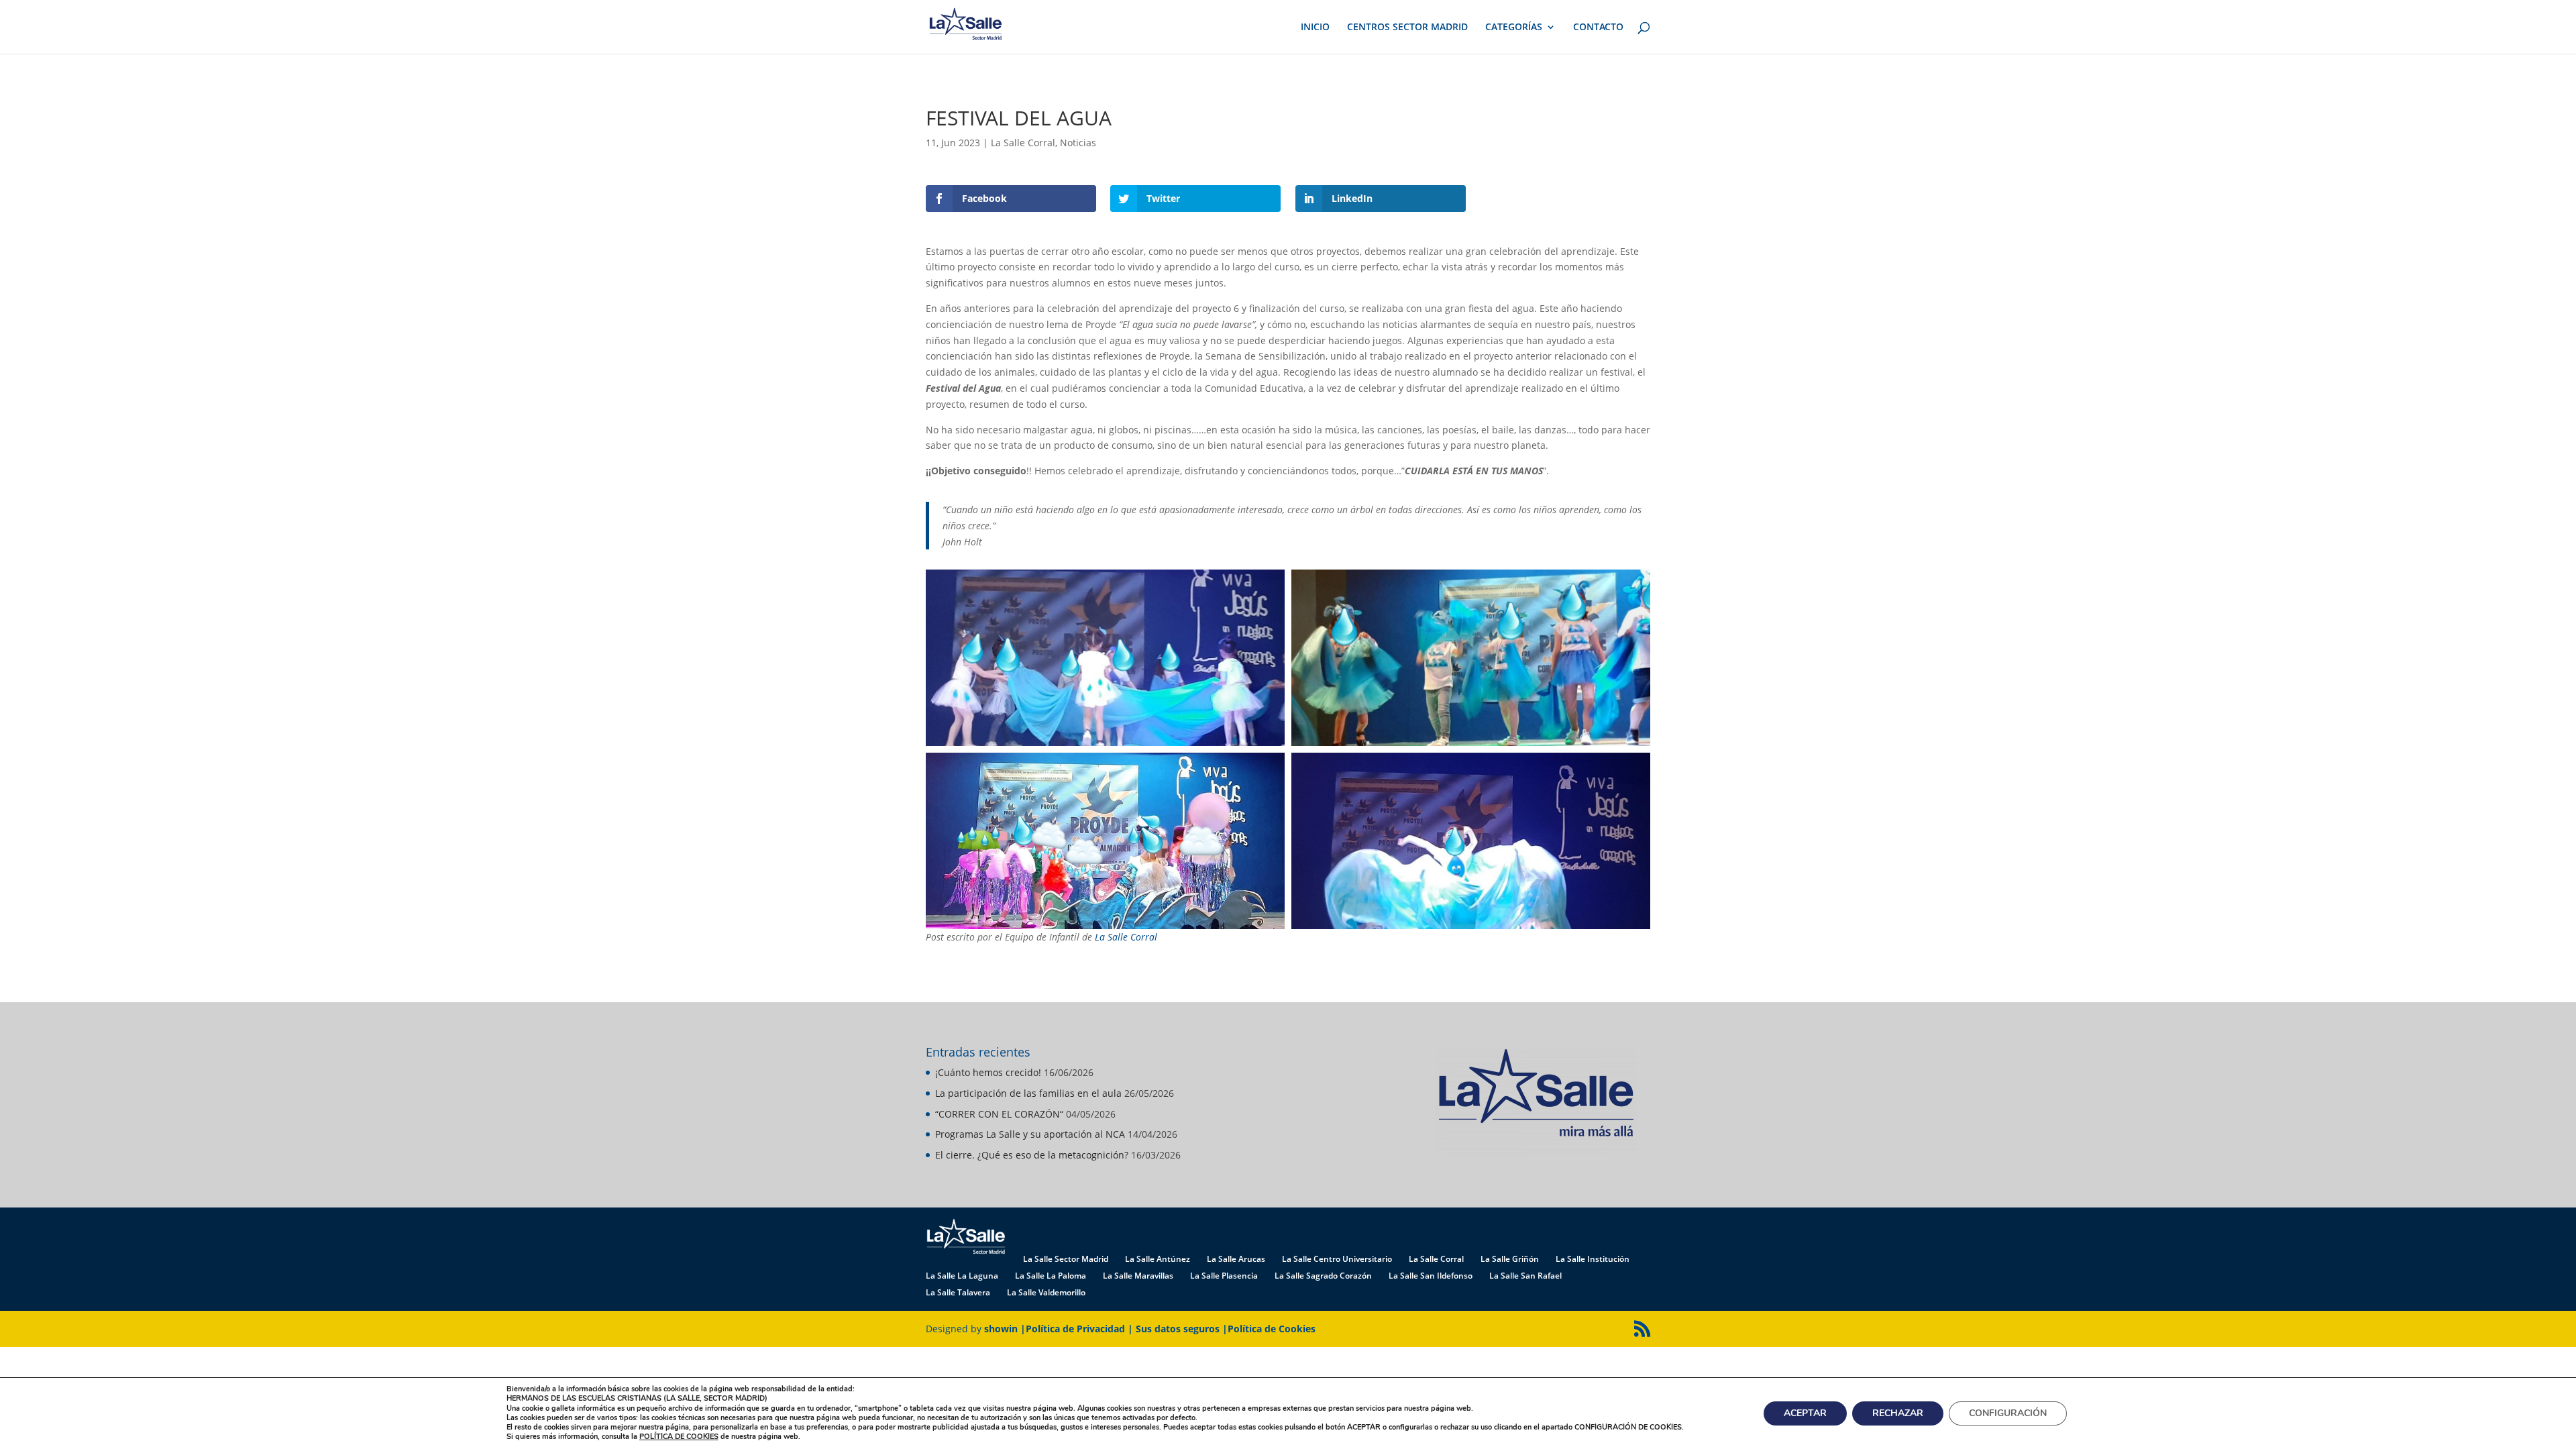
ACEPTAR (1805, 1413)
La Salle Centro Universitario (1337, 1259)
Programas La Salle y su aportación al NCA (1030, 1134)
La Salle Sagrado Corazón (1323, 1276)
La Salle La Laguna (962, 1276)
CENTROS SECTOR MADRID (1407, 28)
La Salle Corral (1023, 143)
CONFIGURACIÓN (2008, 1413)
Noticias (1078, 143)
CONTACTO (1598, 28)
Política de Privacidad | (1081, 1329)
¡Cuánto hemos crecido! (988, 1072)
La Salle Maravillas (1138, 1276)
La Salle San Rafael (1525, 1276)
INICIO (1315, 28)
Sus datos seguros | (1182, 1329)
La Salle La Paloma (1051, 1276)
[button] (1105, 658)
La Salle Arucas (1236, 1259)
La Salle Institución (1593, 1259)
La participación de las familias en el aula (1028, 1093)
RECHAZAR (1898, 1413)
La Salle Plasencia (1224, 1276)
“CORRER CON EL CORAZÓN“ (999, 1114)
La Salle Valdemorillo (1046, 1292)
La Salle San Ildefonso (1431, 1276)
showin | (1005, 1329)
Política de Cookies (1272, 1329)
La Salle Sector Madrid (1066, 1259)
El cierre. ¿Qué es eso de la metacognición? (1032, 1155)
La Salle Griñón (1510, 1259)
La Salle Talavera (958, 1292)
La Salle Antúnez (1158, 1259)
